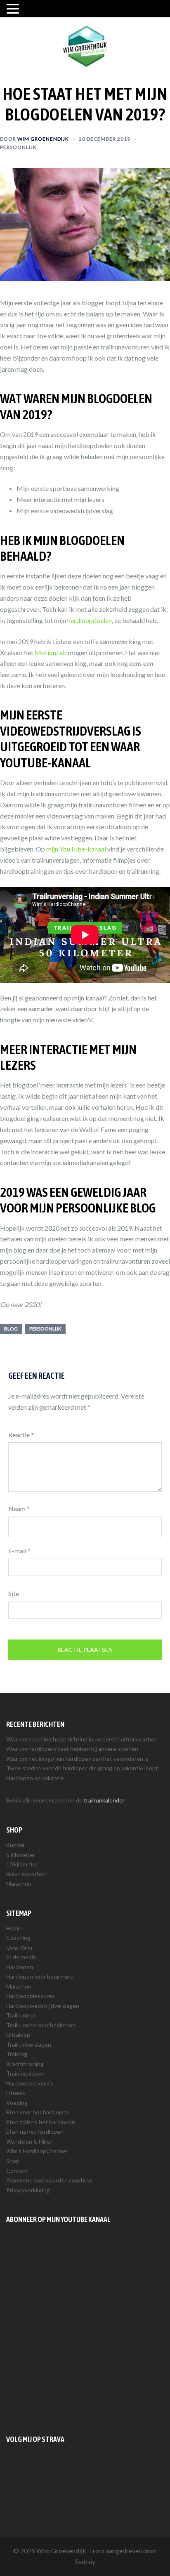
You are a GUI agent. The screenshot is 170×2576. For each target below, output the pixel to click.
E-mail (19, 1551)
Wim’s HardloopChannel (37, 2151)
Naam (19, 1509)
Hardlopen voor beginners (40, 1976)
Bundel (15, 1845)
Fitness (16, 2093)
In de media (21, 1957)
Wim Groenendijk (43, 139)
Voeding (17, 2103)
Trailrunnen (21, 2015)
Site (14, 1593)
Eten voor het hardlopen (38, 2112)
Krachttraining (25, 2064)
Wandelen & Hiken (30, 2141)
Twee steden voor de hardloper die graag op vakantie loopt (82, 1768)
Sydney (85, 2561)
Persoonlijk (18, 147)
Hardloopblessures (31, 1996)
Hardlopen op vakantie (35, 1778)
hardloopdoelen (90, 620)
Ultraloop (18, 2035)
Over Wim (19, 1947)
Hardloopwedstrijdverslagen (43, 2006)
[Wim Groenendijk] (85, 45)
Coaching (18, 1938)
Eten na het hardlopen (35, 2131)
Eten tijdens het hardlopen (41, 2122)
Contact (17, 2171)
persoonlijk (45, 1329)
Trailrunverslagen (29, 2044)
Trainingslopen (25, 2073)
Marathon (19, 1884)
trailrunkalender (104, 1800)
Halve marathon (26, 1874)
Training (17, 2054)
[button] (14, 9)
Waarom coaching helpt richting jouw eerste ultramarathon (82, 1739)
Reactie (21, 1435)
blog (11, 1329)
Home (14, 1928)
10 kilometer (22, 1864)
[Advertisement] (85, 2329)
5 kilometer (21, 1855)
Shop (13, 2161)
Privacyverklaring (28, 2190)
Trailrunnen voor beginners (41, 2025)
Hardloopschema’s (30, 2083)
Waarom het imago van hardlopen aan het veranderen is (77, 1759)
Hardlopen (20, 1967)
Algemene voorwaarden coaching (49, 2180)
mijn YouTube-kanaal (76, 849)
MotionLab (51, 652)
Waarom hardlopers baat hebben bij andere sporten (72, 1749)
